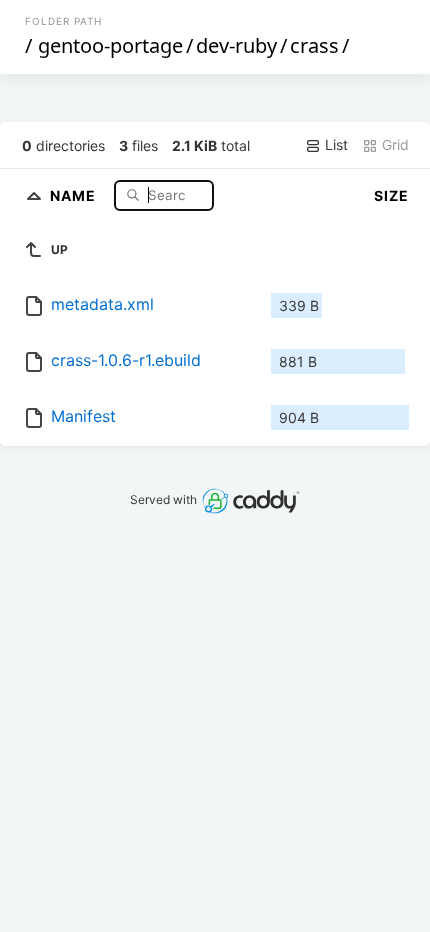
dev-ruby (236, 45)
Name (75, 194)
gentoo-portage (110, 45)
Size (391, 195)
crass (314, 45)
